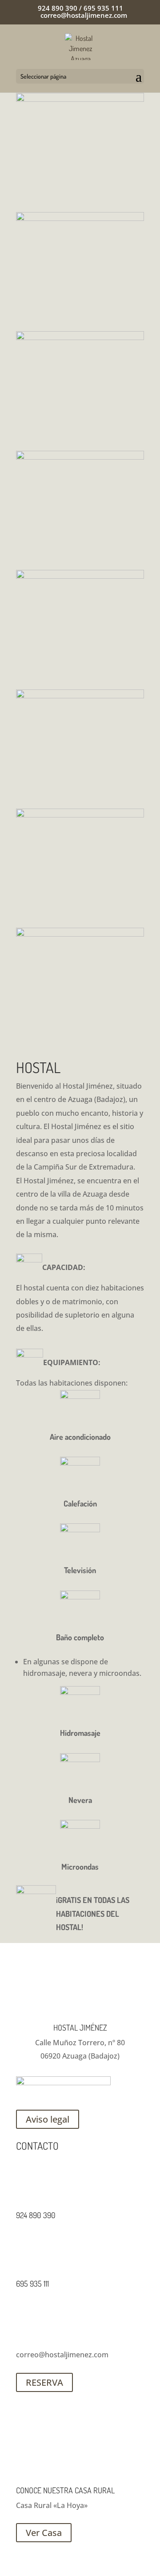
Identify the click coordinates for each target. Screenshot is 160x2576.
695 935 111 (32, 2284)
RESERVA (44, 2382)
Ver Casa (44, 2533)
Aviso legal (48, 2119)
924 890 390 (36, 2215)
